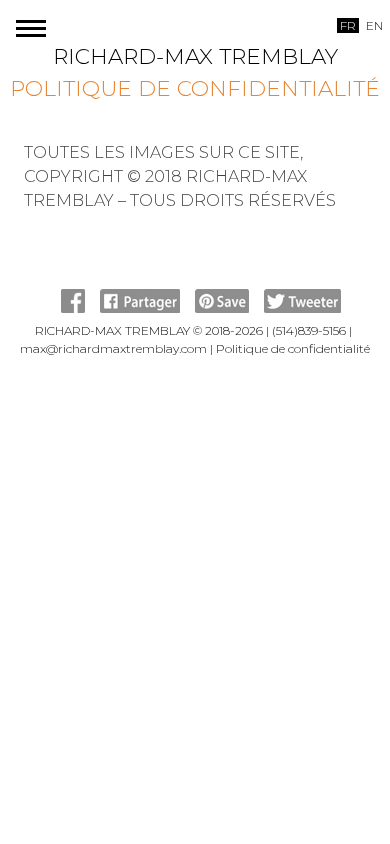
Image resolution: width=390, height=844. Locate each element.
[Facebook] (73, 308)
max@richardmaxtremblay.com (113, 348)
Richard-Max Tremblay (195, 56)
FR (348, 25)
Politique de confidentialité (195, 88)
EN (374, 25)
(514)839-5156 (309, 330)
